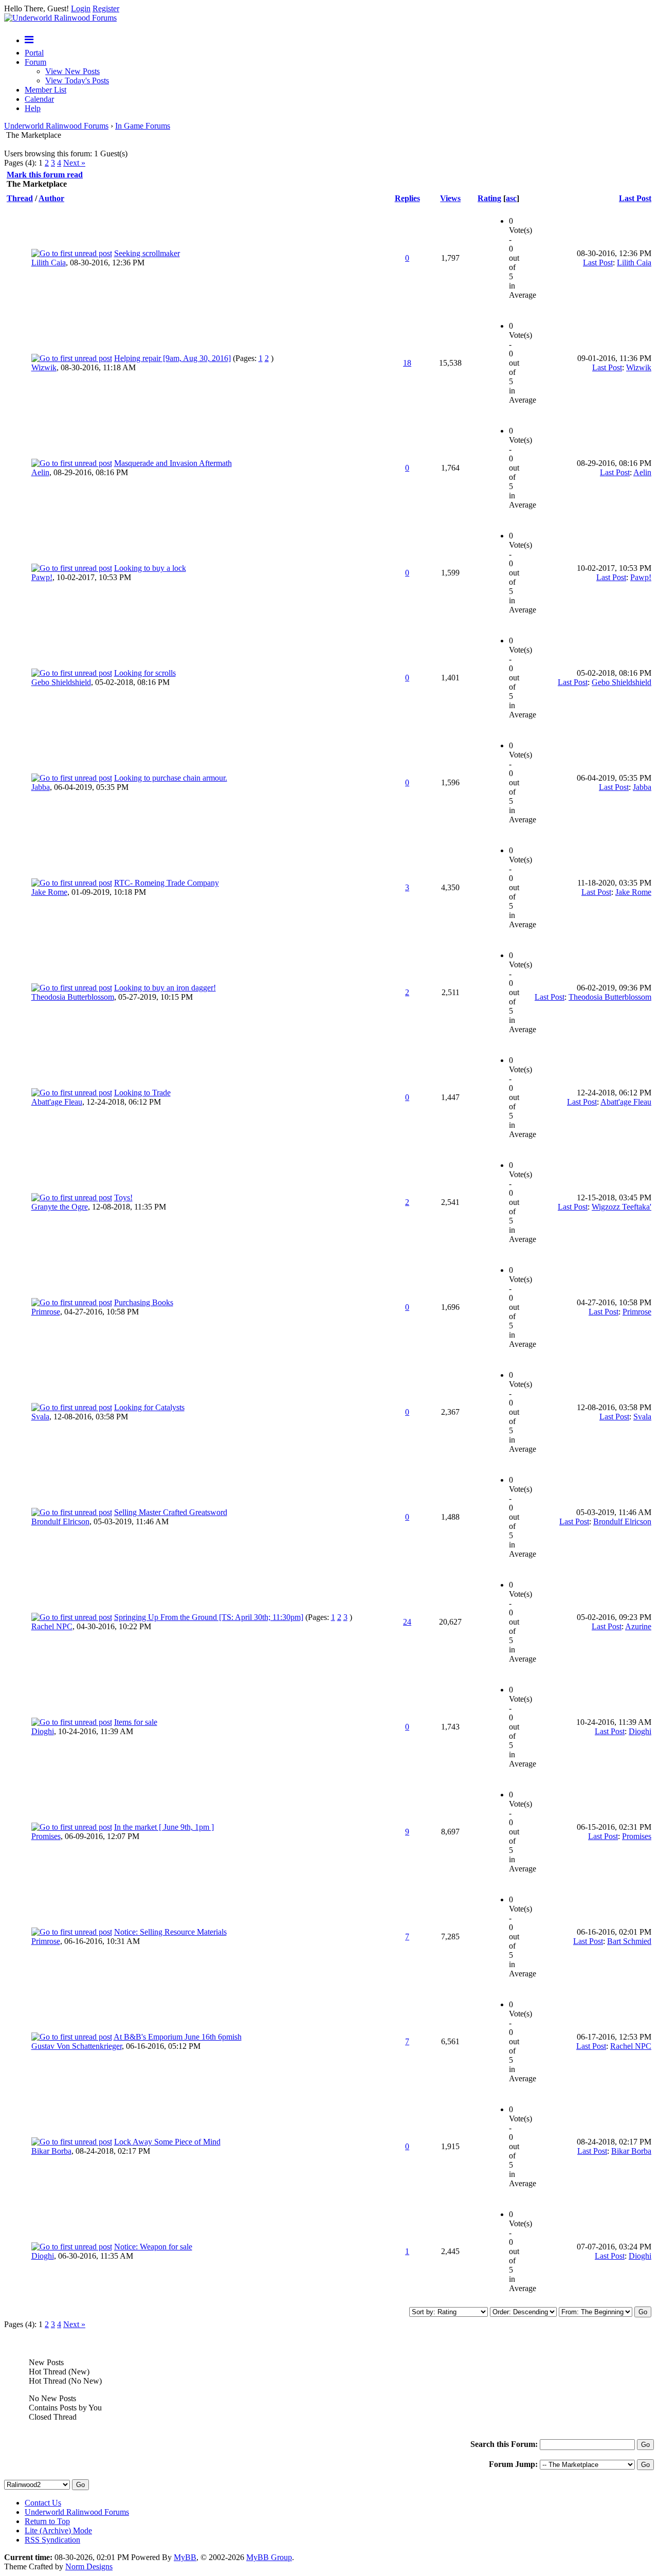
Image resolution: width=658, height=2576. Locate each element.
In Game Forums (143, 126)
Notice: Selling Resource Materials (170, 1932)
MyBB (185, 2557)
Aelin (40, 472)
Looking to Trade (142, 1093)
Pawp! (42, 577)
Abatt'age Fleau (57, 1102)
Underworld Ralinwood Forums (56, 126)
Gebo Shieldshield (61, 682)
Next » (74, 163)
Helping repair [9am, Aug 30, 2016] (172, 358)
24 (407, 1622)
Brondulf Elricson (60, 1521)
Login (81, 8)
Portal (34, 53)
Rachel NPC (52, 1626)
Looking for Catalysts (149, 1407)
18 (407, 363)
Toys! (123, 1197)
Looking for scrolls (145, 673)
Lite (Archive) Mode (58, 2530)
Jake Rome (49, 892)
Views (450, 198)
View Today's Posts (77, 80)
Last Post (635, 198)
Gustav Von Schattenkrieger (77, 2046)
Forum (35, 62)
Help (33, 108)
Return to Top (47, 2521)
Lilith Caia (49, 263)
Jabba (41, 787)
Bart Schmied (629, 1941)
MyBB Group (269, 2557)
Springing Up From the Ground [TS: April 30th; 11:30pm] (209, 1617)
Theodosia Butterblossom (73, 997)
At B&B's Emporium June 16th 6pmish (178, 2037)
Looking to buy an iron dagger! (165, 988)
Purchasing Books (144, 1302)
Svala (40, 1417)
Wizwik (44, 367)
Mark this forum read (45, 175)
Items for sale (136, 1722)
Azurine (638, 1626)
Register (106, 8)
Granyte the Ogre (60, 1207)
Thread (20, 198)
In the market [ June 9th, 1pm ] (164, 1827)
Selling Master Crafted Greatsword (171, 1512)
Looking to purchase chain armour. (171, 778)
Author (51, 198)
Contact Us (43, 2503)
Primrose (46, 1312)
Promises (46, 1836)
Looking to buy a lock (150, 568)
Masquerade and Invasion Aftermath (173, 463)
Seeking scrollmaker (147, 253)
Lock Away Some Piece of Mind (167, 2142)
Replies (407, 198)
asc (511, 198)
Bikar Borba (51, 2151)
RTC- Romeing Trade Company (167, 883)
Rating (489, 198)
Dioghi (43, 1731)
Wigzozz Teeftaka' (622, 1207)
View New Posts (72, 71)
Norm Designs (89, 2566)
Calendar (39, 99)
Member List (45, 90)
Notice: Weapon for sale (153, 2247)
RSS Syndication (52, 2540)
